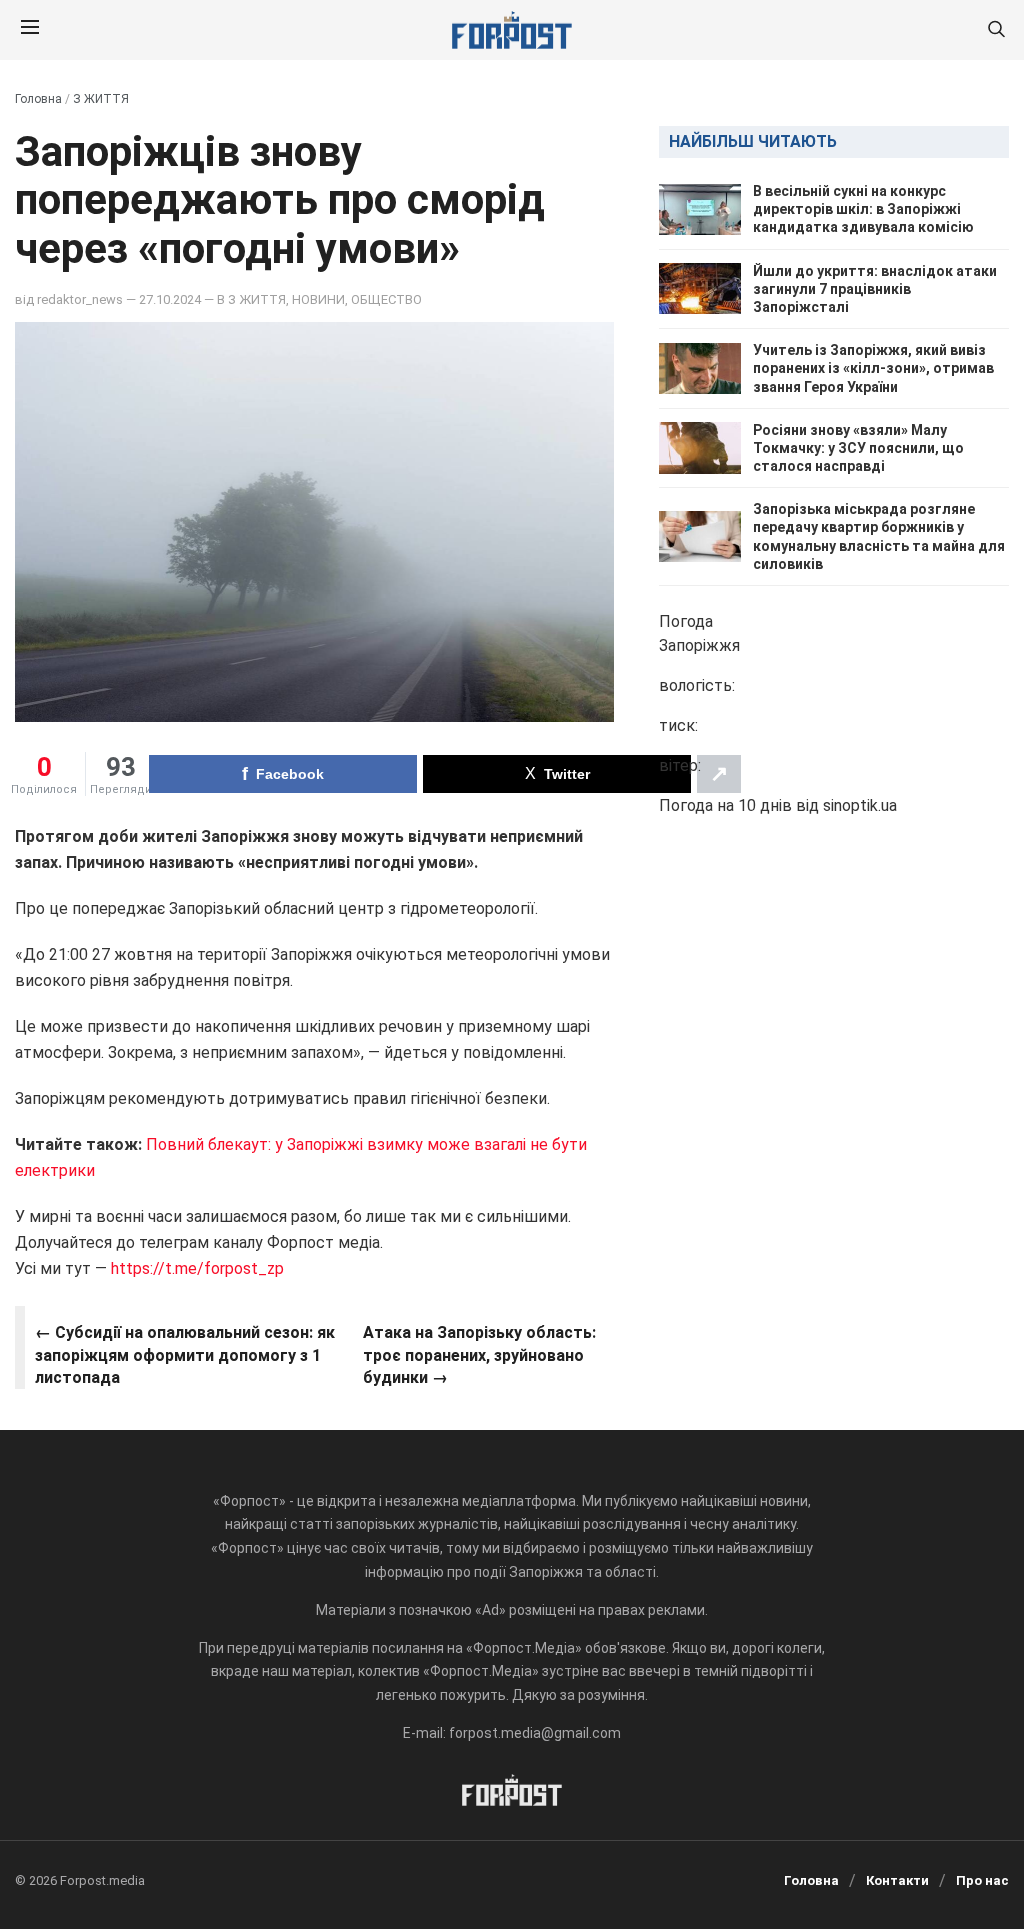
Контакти (897, 1880)
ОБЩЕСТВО (386, 299)
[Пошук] (996, 30)
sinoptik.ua (860, 805)
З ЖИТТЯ (101, 99)
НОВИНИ (318, 299)
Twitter (567, 774)
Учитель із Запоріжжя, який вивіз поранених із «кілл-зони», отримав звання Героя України (873, 368)
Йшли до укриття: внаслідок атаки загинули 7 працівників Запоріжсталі (875, 289)
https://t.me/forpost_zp (195, 1268)
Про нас (982, 1880)
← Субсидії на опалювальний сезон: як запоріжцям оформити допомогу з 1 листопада (185, 1355)
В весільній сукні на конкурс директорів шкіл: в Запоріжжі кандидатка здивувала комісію (863, 209)
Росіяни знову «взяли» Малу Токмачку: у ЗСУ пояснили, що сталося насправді (858, 448)
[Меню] (30, 30)
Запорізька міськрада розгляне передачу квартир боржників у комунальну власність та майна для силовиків (879, 536)
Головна (38, 99)
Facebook (290, 774)
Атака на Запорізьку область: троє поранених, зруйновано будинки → (479, 1355)
